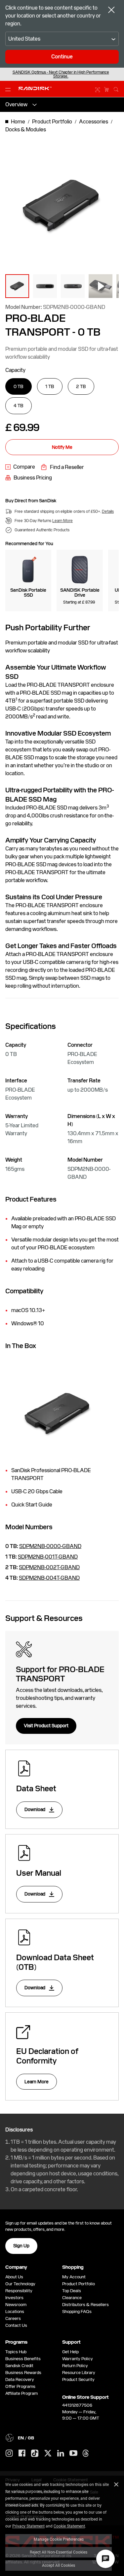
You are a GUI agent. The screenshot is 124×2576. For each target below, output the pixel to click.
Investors (14, 2298)
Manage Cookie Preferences (59, 2539)
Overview (16, 104)
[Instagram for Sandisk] (9, 2454)
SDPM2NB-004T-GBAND (49, 1578)
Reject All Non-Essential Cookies (59, 2552)
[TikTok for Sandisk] (35, 2454)
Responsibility (19, 2291)
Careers (13, 2318)
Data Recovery (20, 2379)
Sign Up (21, 2246)
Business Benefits (23, 2359)
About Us (14, 2277)
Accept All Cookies (59, 2565)
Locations (15, 2312)
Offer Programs (20, 2386)
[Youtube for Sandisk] (73, 2453)
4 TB (19, 406)
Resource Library (79, 2373)
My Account (74, 2277)
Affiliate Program (21, 2393)
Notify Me (62, 447)
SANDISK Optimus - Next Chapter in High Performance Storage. (61, 74)
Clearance (72, 2298)
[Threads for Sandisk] (86, 2454)
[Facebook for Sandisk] (22, 2453)
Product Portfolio (79, 2284)
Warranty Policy (78, 2359)
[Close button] (111, 11)
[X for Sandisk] (48, 2454)
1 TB (50, 386)
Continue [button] (62, 57)
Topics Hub (16, 2352)
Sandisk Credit (19, 2366)
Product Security (78, 2379)
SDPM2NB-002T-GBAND (49, 1567)
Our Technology (20, 2284)
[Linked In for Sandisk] (61, 2454)
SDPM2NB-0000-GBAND (50, 1546)
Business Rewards (23, 2373)
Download (35, 1809)
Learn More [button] (62, 521)
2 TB (81, 386)
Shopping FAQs (77, 2312)
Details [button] (108, 512)
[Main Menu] (9, 89)
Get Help (70, 2352)
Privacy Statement (28, 2526)
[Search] (116, 88)
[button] (17, 286)
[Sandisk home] (35, 88)
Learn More (37, 2082)
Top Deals (72, 2291)
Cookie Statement (69, 2526)
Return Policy (75, 2366)
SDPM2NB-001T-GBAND (48, 1557)
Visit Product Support (46, 1726)
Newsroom (16, 2305)
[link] (20, 467)
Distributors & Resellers (85, 2305)
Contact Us (16, 2325)
